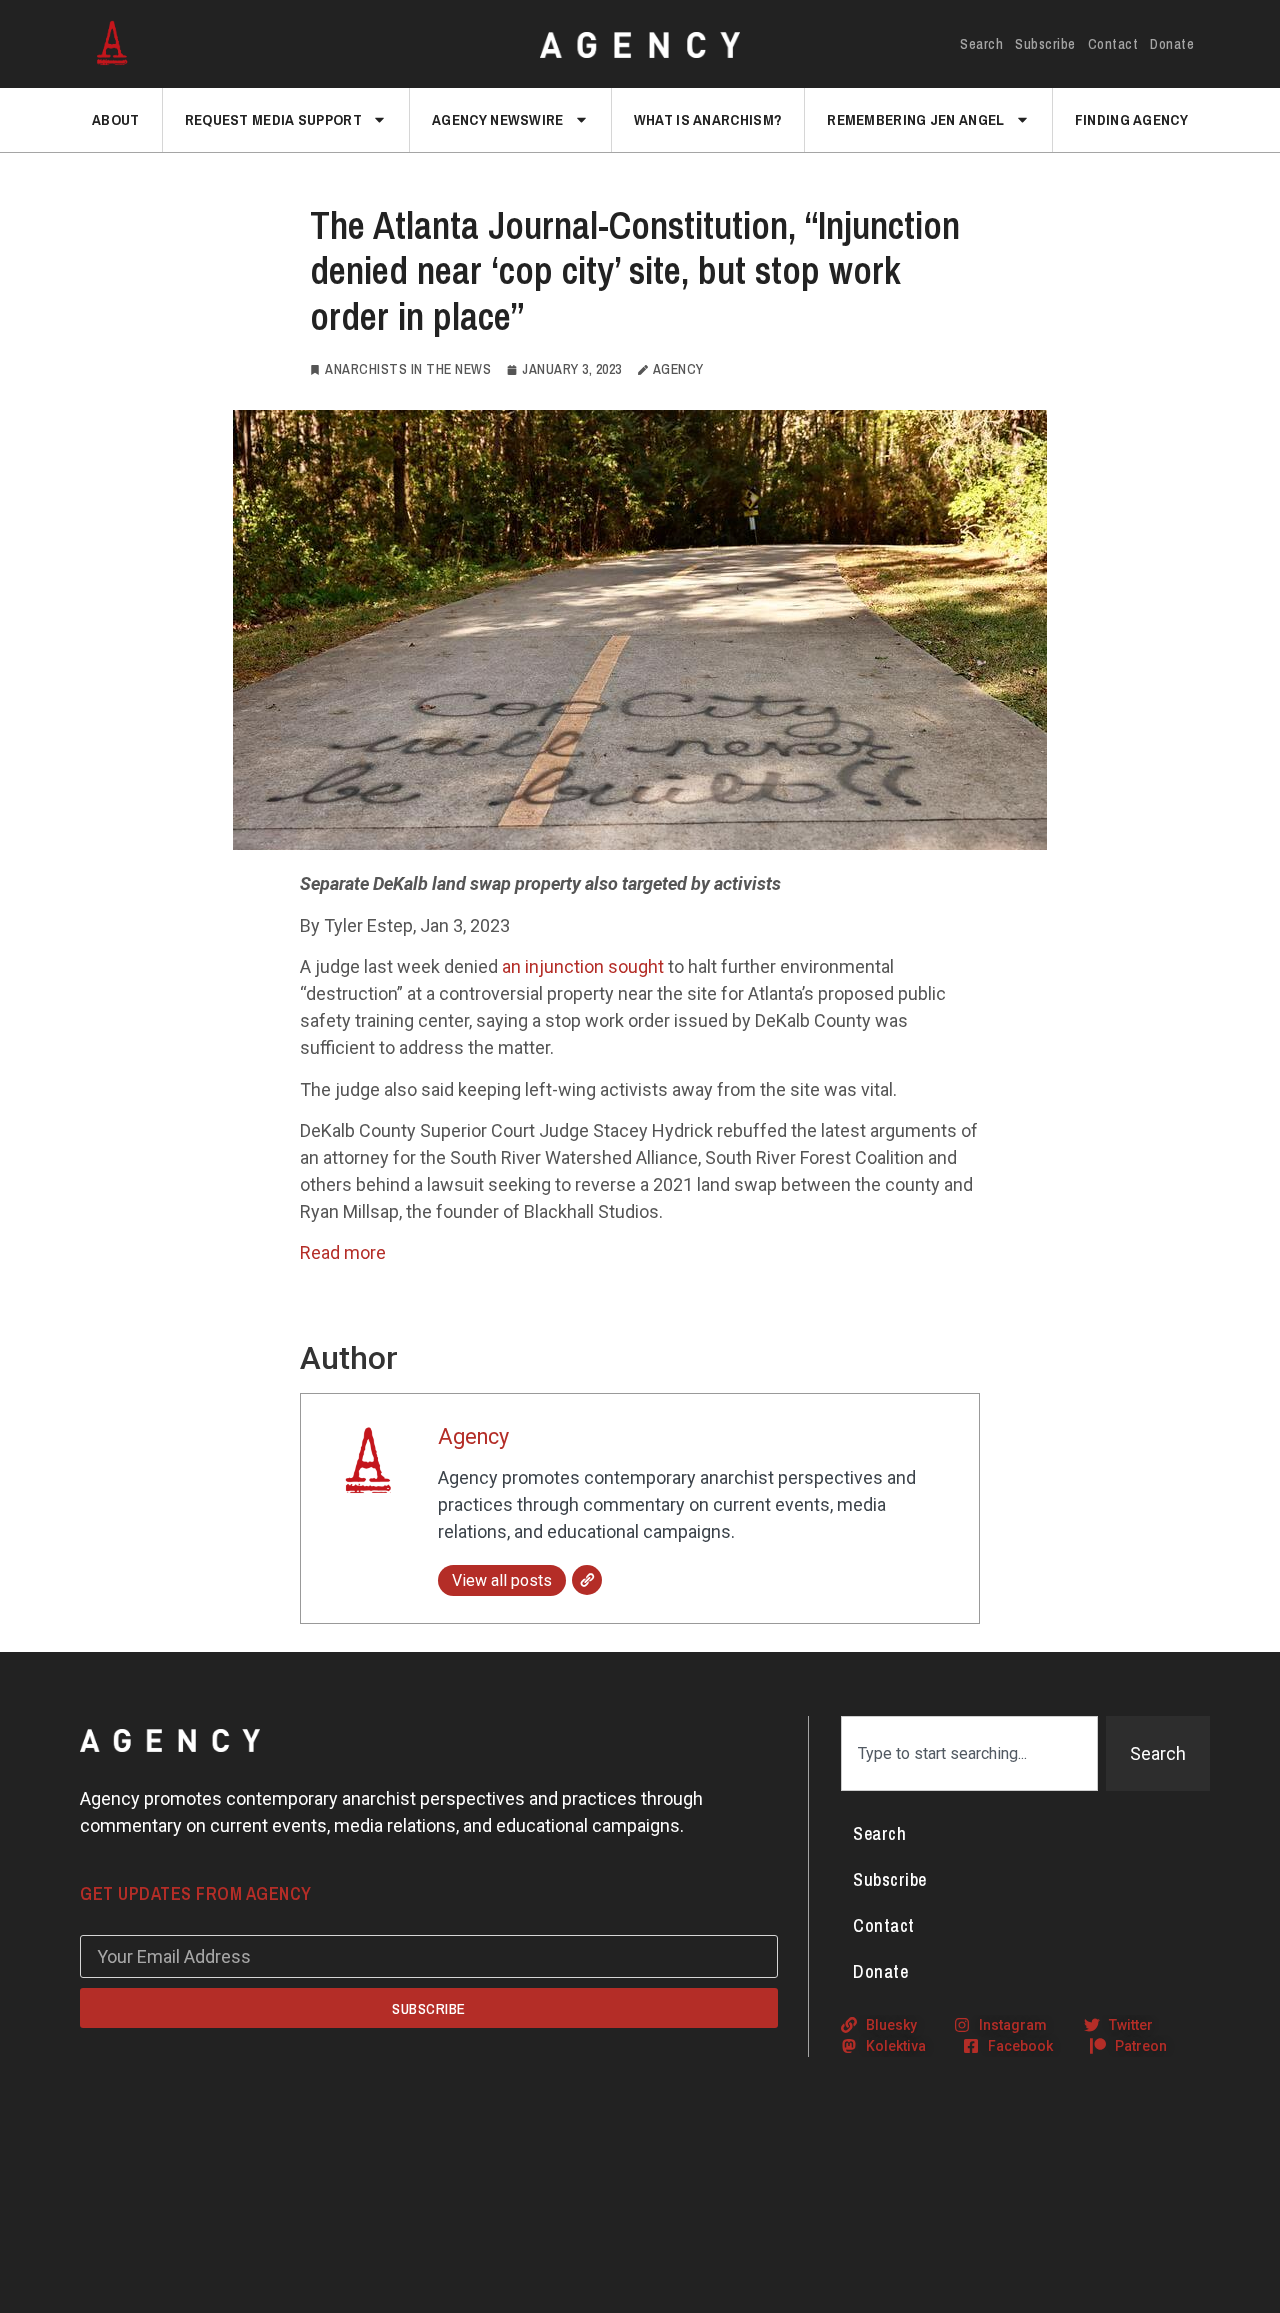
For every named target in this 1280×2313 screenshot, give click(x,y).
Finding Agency (1131, 119)
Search (981, 44)
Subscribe (1045, 44)
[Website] (587, 1580)
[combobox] (969, 1753)
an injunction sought (583, 966)
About (116, 119)
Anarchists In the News (408, 369)
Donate (1172, 44)
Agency (473, 1436)
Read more (343, 1252)
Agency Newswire (498, 119)
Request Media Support (273, 119)
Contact (1113, 44)
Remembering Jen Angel (915, 119)
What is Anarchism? (708, 119)
